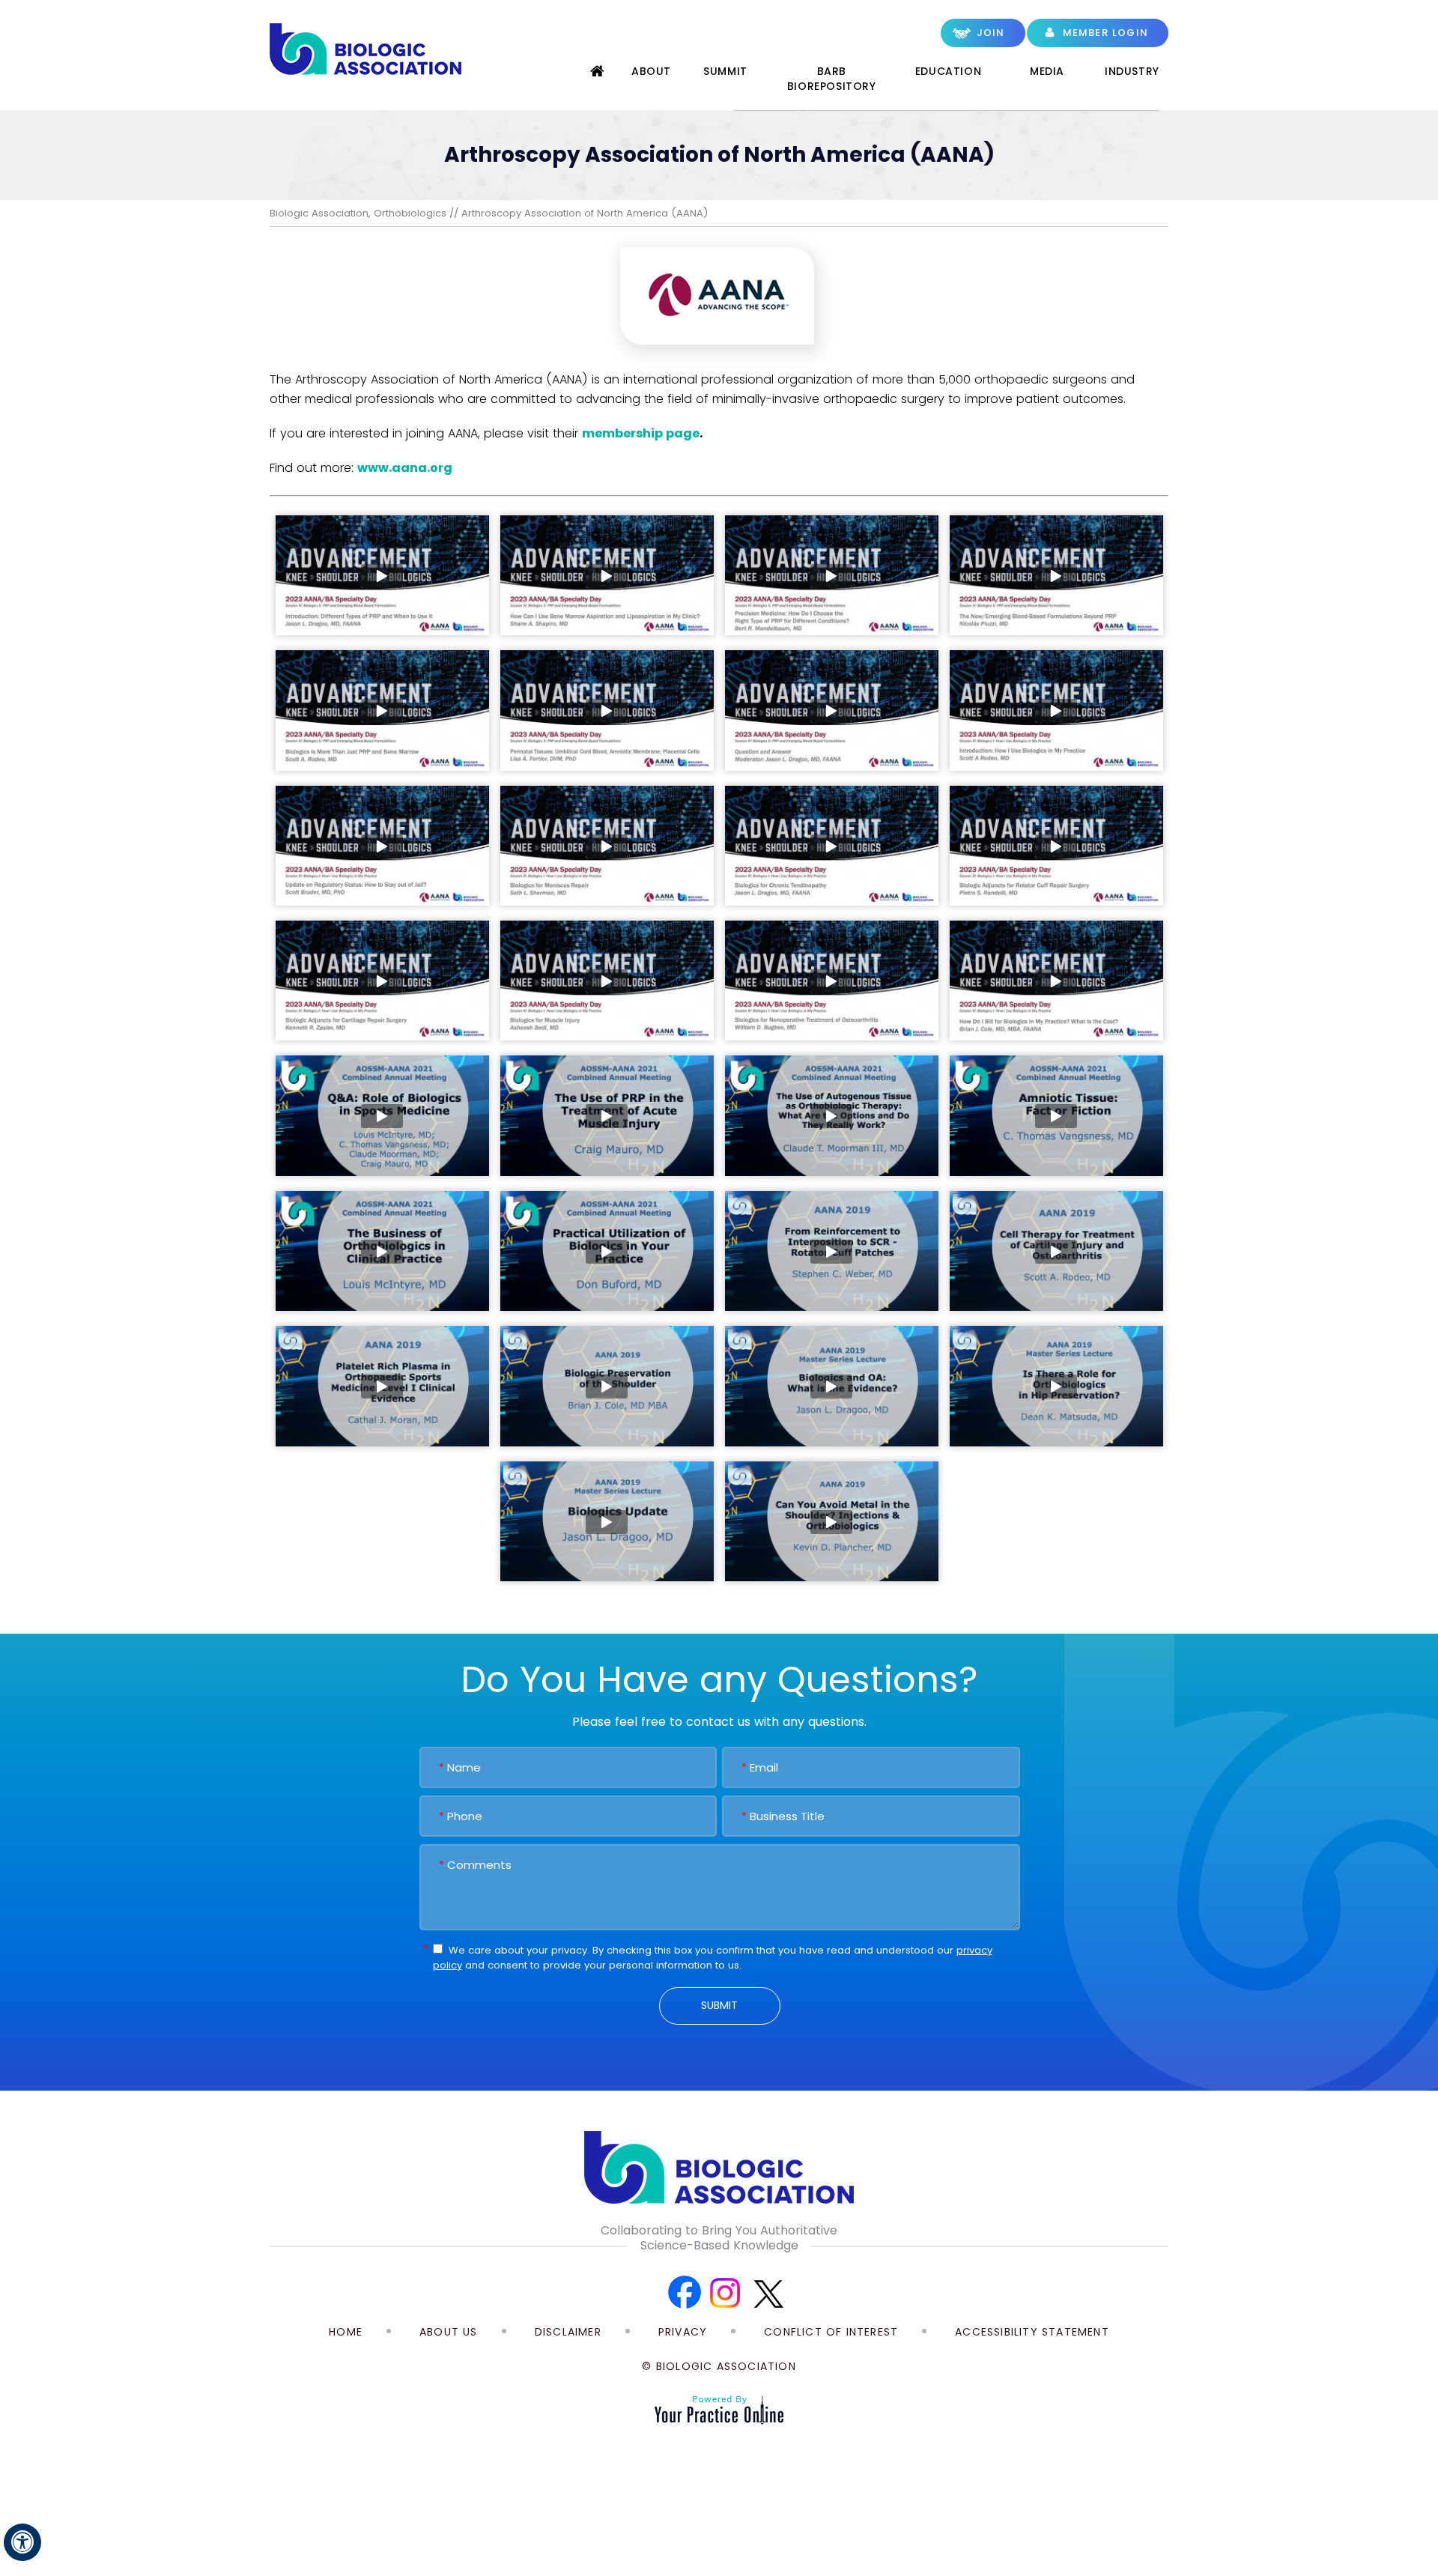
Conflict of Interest (831, 2332)
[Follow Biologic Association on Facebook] (683, 2293)
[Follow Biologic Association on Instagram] (725, 2293)
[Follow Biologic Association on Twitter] (768, 2293)
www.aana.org (405, 468)
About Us (449, 2332)
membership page (641, 433)
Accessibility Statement (1032, 2332)
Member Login (1105, 33)
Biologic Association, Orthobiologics (358, 213)
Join (991, 33)
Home (598, 74)
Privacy (683, 2332)
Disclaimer (568, 2332)
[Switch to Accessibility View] (22, 2542)
